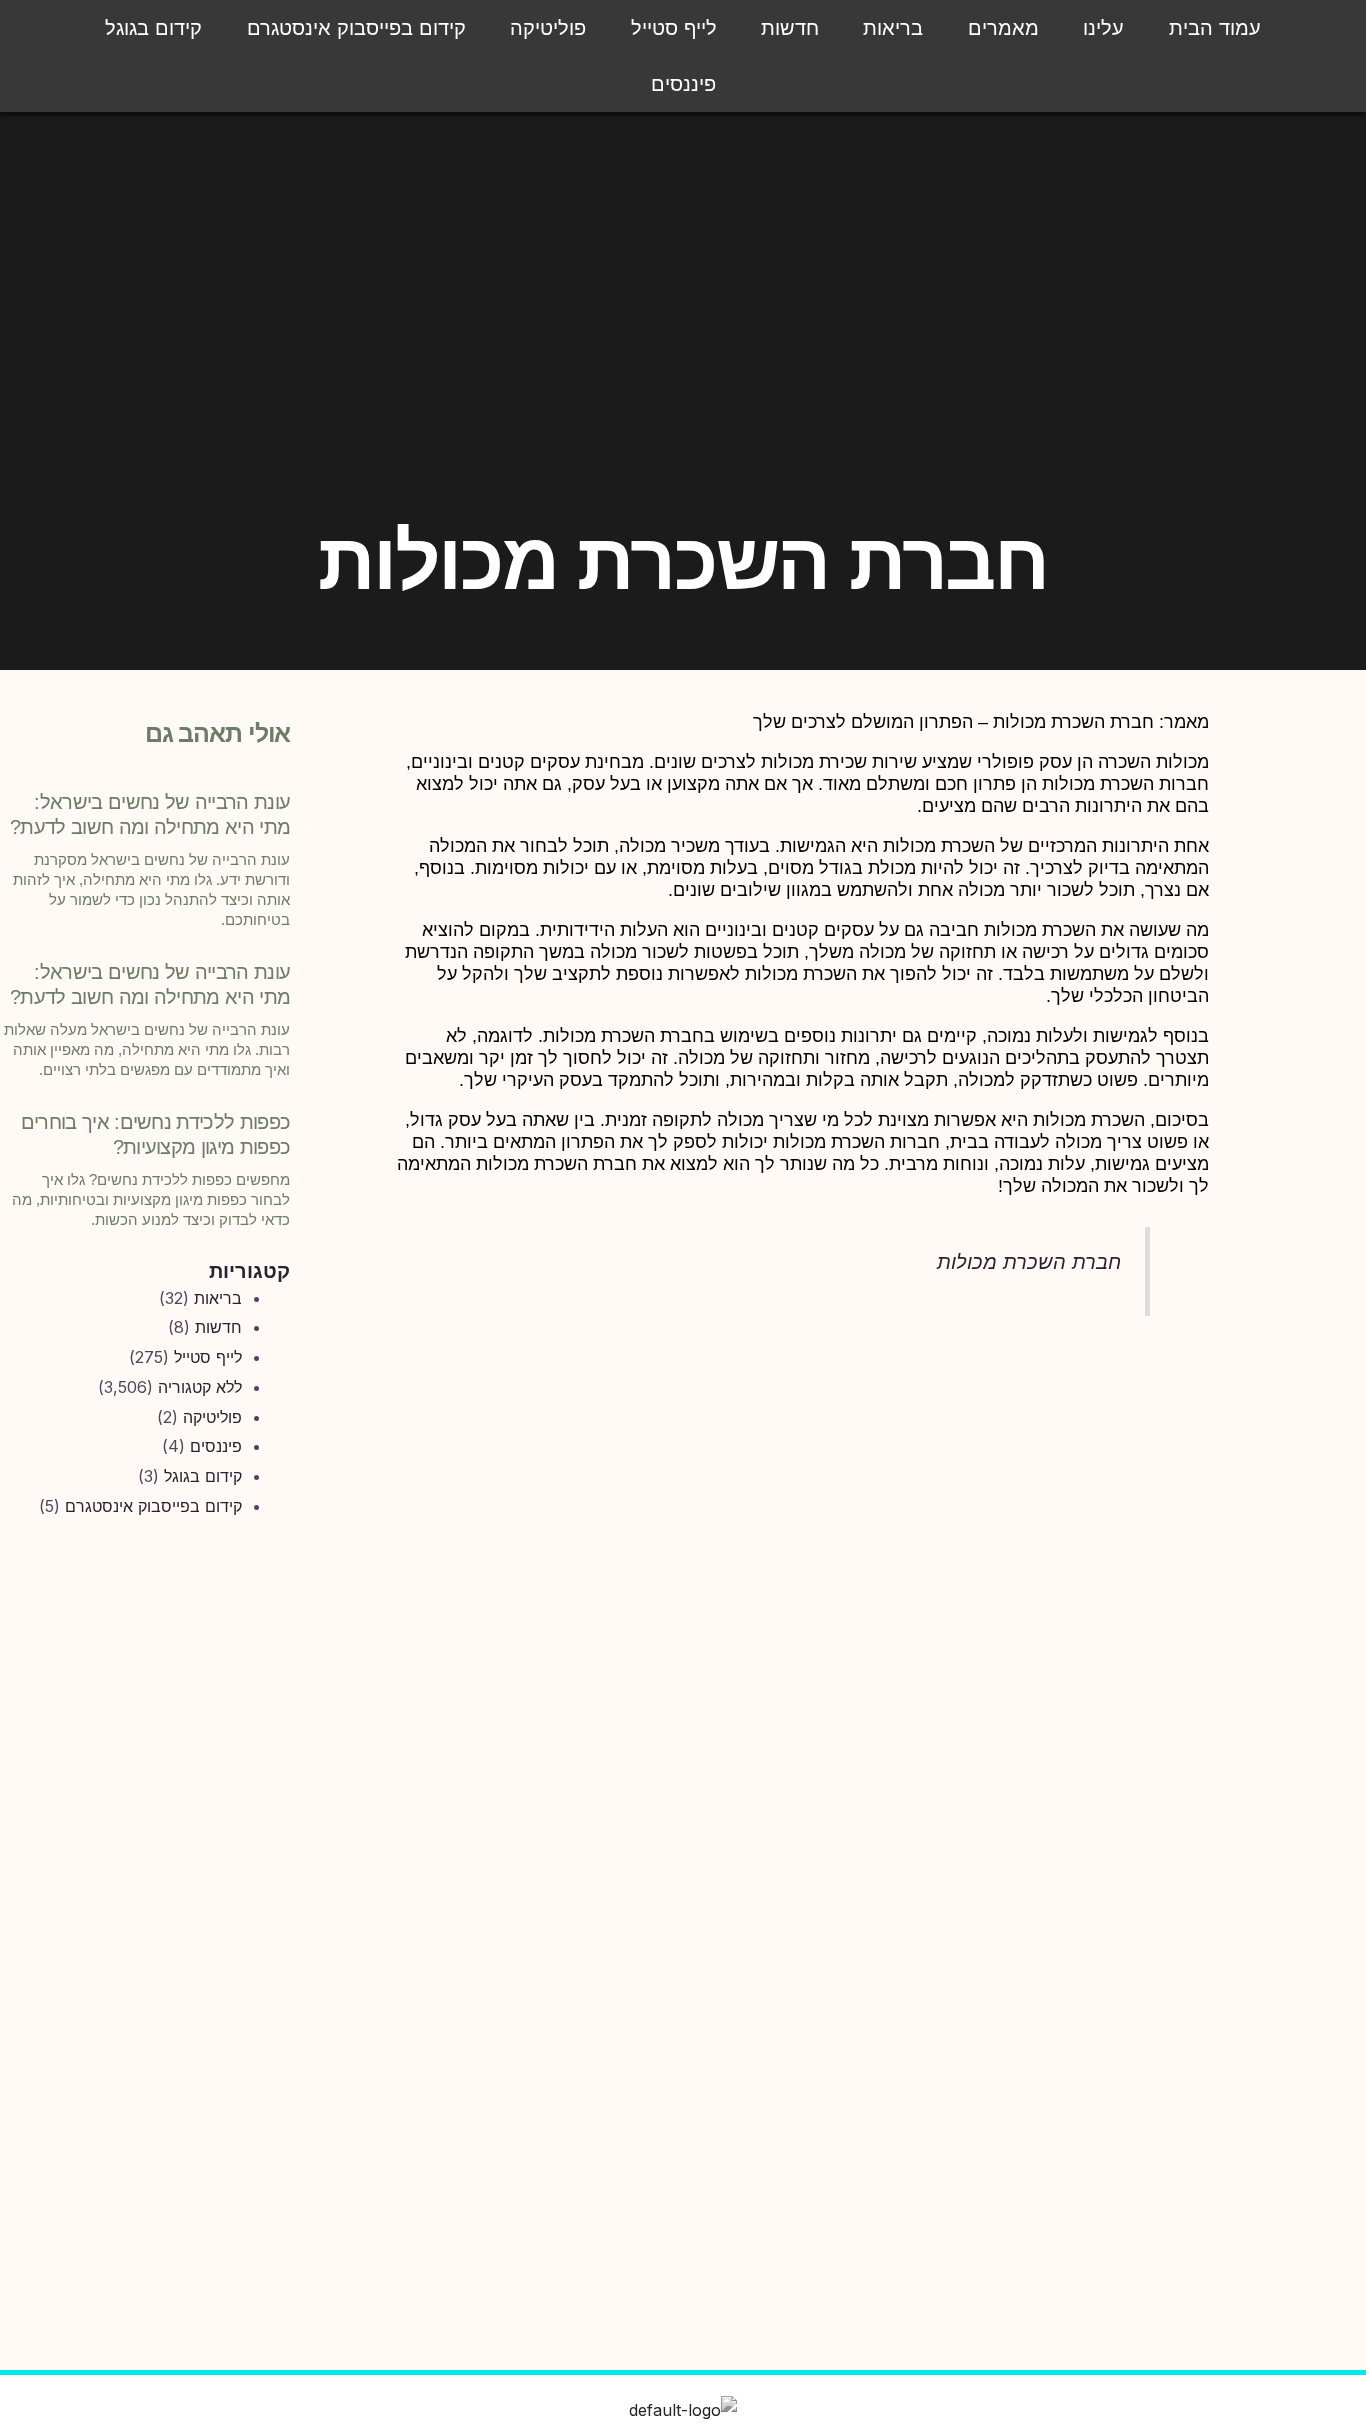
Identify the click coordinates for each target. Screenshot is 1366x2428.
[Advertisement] (146, 1865)
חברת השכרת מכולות (1029, 1262)
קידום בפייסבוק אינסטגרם (356, 28)
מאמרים (1003, 28)
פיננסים (683, 84)
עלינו (1103, 28)
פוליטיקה (548, 28)
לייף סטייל (674, 28)
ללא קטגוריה (200, 1387)
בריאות (893, 28)
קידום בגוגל (153, 28)
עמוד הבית (1215, 28)
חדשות (790, 28)
